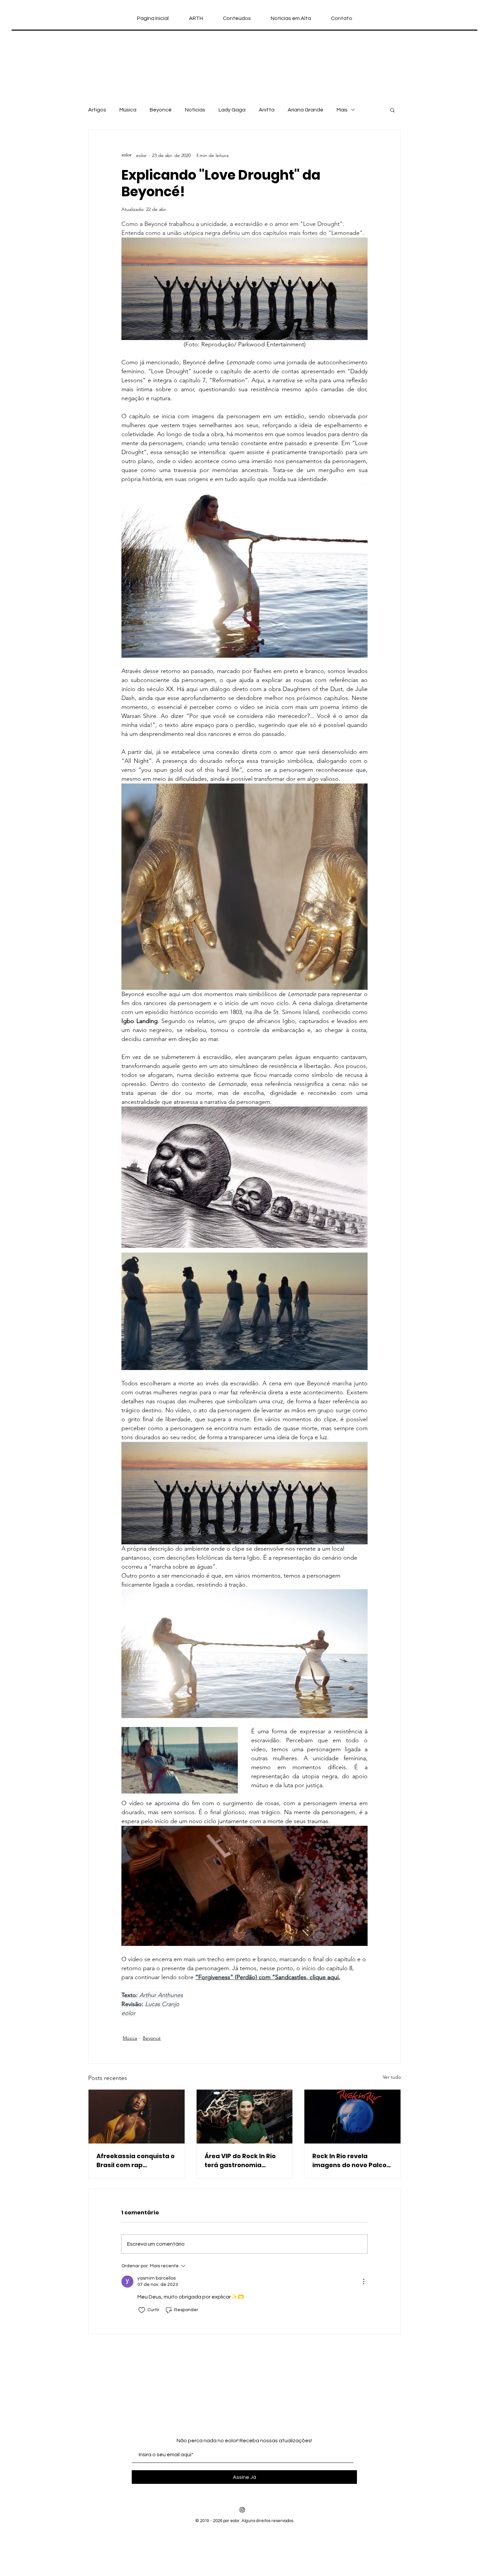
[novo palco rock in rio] (352, 2117)
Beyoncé (161, 110)
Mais (342, 110)
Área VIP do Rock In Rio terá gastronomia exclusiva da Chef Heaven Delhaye (240, 2161)
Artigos (97, 110)
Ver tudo (392, 2077)
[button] (392, 110)
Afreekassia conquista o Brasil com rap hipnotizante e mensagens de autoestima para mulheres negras (136, 2161)
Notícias (195, 110)
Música (128, 110)
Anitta (267, 110)
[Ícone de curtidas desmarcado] (142, 2310)
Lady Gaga (232, 110)
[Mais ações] (364, 2282)
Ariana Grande (306, 110)
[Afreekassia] (137, 2117)
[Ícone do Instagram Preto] (242, 2510)
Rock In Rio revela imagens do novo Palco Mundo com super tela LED (349, 2161)
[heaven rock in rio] (245, 2117)
